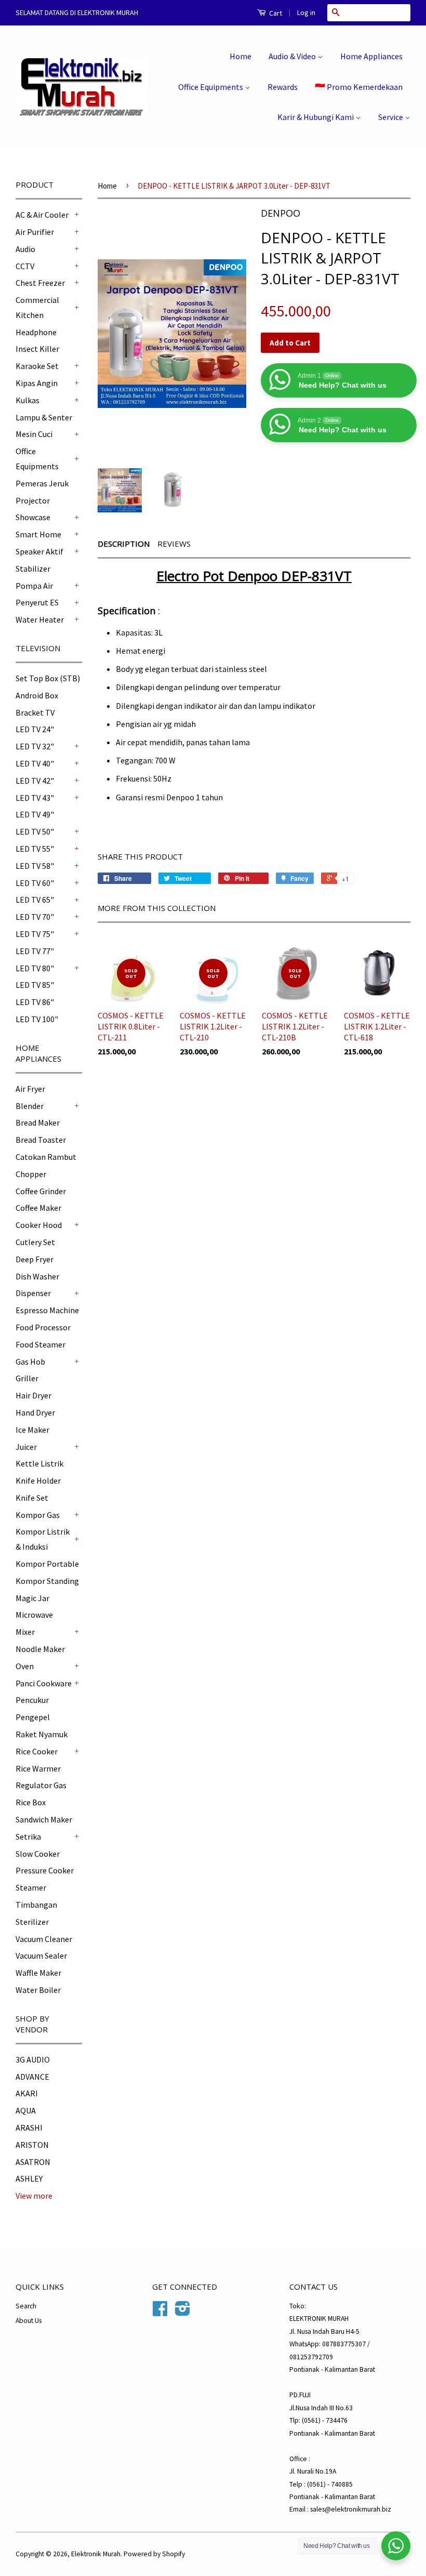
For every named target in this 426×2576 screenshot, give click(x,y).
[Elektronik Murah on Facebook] (160, 2312)
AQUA (26, 2110)
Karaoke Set (37, 366)
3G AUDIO (33, 2059)
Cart (275, 13)
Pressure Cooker (45, 1870)
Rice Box (31, 1802)
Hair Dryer (34, 1395)
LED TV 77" (35, 951)
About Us (29, 2321)
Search (26, 2306)
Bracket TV (35, 712)
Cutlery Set (35, 1242)
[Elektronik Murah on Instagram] (183, 2312)
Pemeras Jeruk (42, 483)
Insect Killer (37, 349)
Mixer (25, 1632)
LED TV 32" (35, 746)
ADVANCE (32, 2077)
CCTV (25, 266)
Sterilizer (32, 1922)
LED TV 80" (35, 968)
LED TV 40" (35, 763)
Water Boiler (38, 1990)
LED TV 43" (35, 798)
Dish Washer (37, 1276)
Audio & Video (293, 56)
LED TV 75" (35, 934)
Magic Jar (32, 1598)
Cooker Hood (39, 1225)
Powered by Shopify (154, 2554)
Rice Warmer (38, 1768)
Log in (306, 12)
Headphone (36, 332)
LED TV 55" (35, 849)
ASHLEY (29, 2178)
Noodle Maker (40, 1649)
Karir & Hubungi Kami (316, 117)
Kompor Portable (47, 1564)
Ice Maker (32, 1430)
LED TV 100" (37, 1019)
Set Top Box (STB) (48, 678)
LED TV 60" (35, 883)
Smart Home (38, 534)
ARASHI (29, 2128)
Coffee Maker (38, 1208)
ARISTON (32, 2145)
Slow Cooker (38, 1854)
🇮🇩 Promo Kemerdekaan (359, 87)
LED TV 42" (35, 781)
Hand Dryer (35, 1412)
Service (391, 117)
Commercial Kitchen (37, 307)
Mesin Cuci (34, 434)
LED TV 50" (35, 831)
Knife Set (32, 1498)
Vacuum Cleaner (44, 1939)
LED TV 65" (35, 900)
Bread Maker (38, 1122)
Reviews (174, 544)
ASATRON (33, 2162)
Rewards (283, 87)
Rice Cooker (37, 1751)
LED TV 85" (35, 985)
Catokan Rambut (46, 1157)
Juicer (26, 1447)
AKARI (27, 2093)
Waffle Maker (38, 1973)
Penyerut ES (37, 602)
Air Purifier (35, 232)
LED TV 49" (35, 814)
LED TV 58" (35, 866)
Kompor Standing (47, 1581)
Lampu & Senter (44, 417)
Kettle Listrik (39, 1463)
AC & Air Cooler (42, 215)
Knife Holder (38, 1481)
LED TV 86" (35, 1002)
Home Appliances (371, 56)
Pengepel (33, 1717)
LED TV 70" (35, 917)
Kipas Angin (37, 383)
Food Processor (43, 1327)
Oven (25, 1666)
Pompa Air (34, 586)
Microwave (34, 1615)
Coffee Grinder (41, 1191)
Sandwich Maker (44, 1819)
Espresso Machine (47, 1310)
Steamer (31, 1887)
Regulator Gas (41, 1785)
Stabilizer (33, 569)
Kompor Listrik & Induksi (43, 1539)
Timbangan (36, 1905)
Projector (33, 500)
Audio (25, 249)
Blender (30, 1106)
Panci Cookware (44, 1683)
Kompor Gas (38, 1515)
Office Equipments (211, 87)
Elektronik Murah (96, 2554)
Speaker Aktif (39, 551)
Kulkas (28, 400)
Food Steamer (41, 1344)
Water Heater (40, 619)
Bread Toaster (41, 1140)
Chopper (31, 1174)
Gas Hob (30, 1362)
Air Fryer (30, 1089)
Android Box (37, 695)
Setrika (28, 1837)
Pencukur (32, 1700)
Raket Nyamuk (42, 1734)
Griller (27, 1378)
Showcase (33, 517)
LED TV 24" (35, 729)
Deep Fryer (35, 1259)
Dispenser (33, 1293)
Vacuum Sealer (41, 1956)
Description (124, 544)
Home (241, 56)
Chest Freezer (40, 283)
